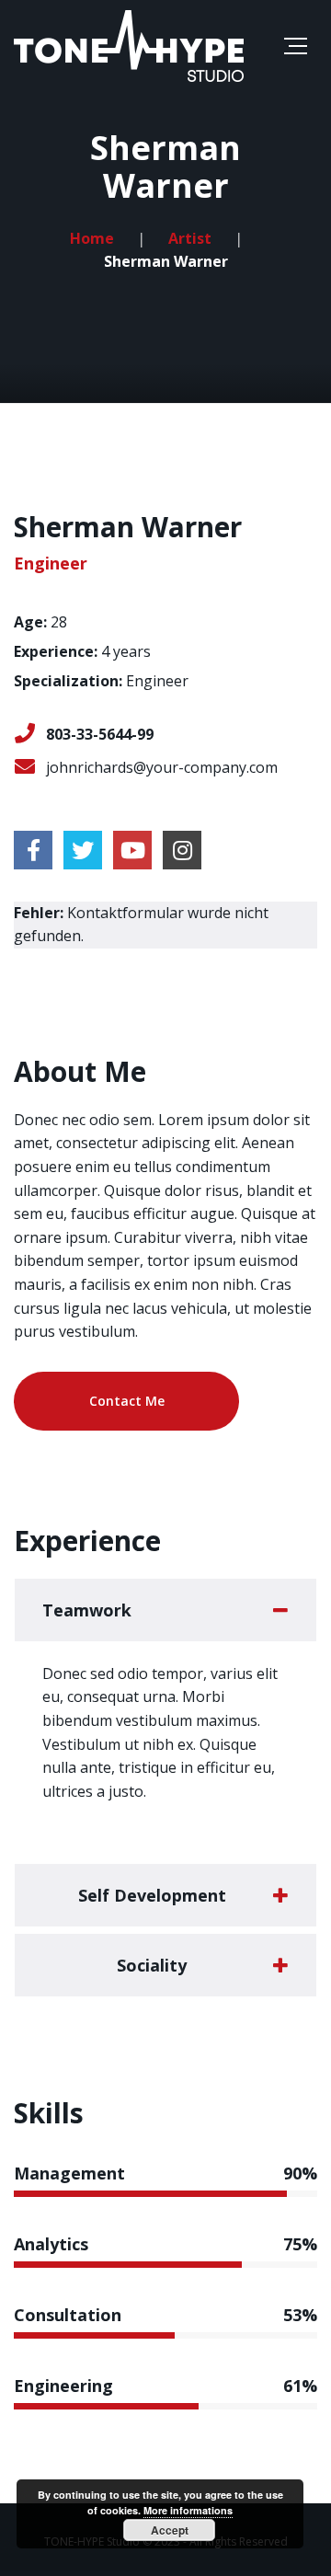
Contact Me (127, 1401)
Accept (170, 2530)
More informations (188, 2510)
